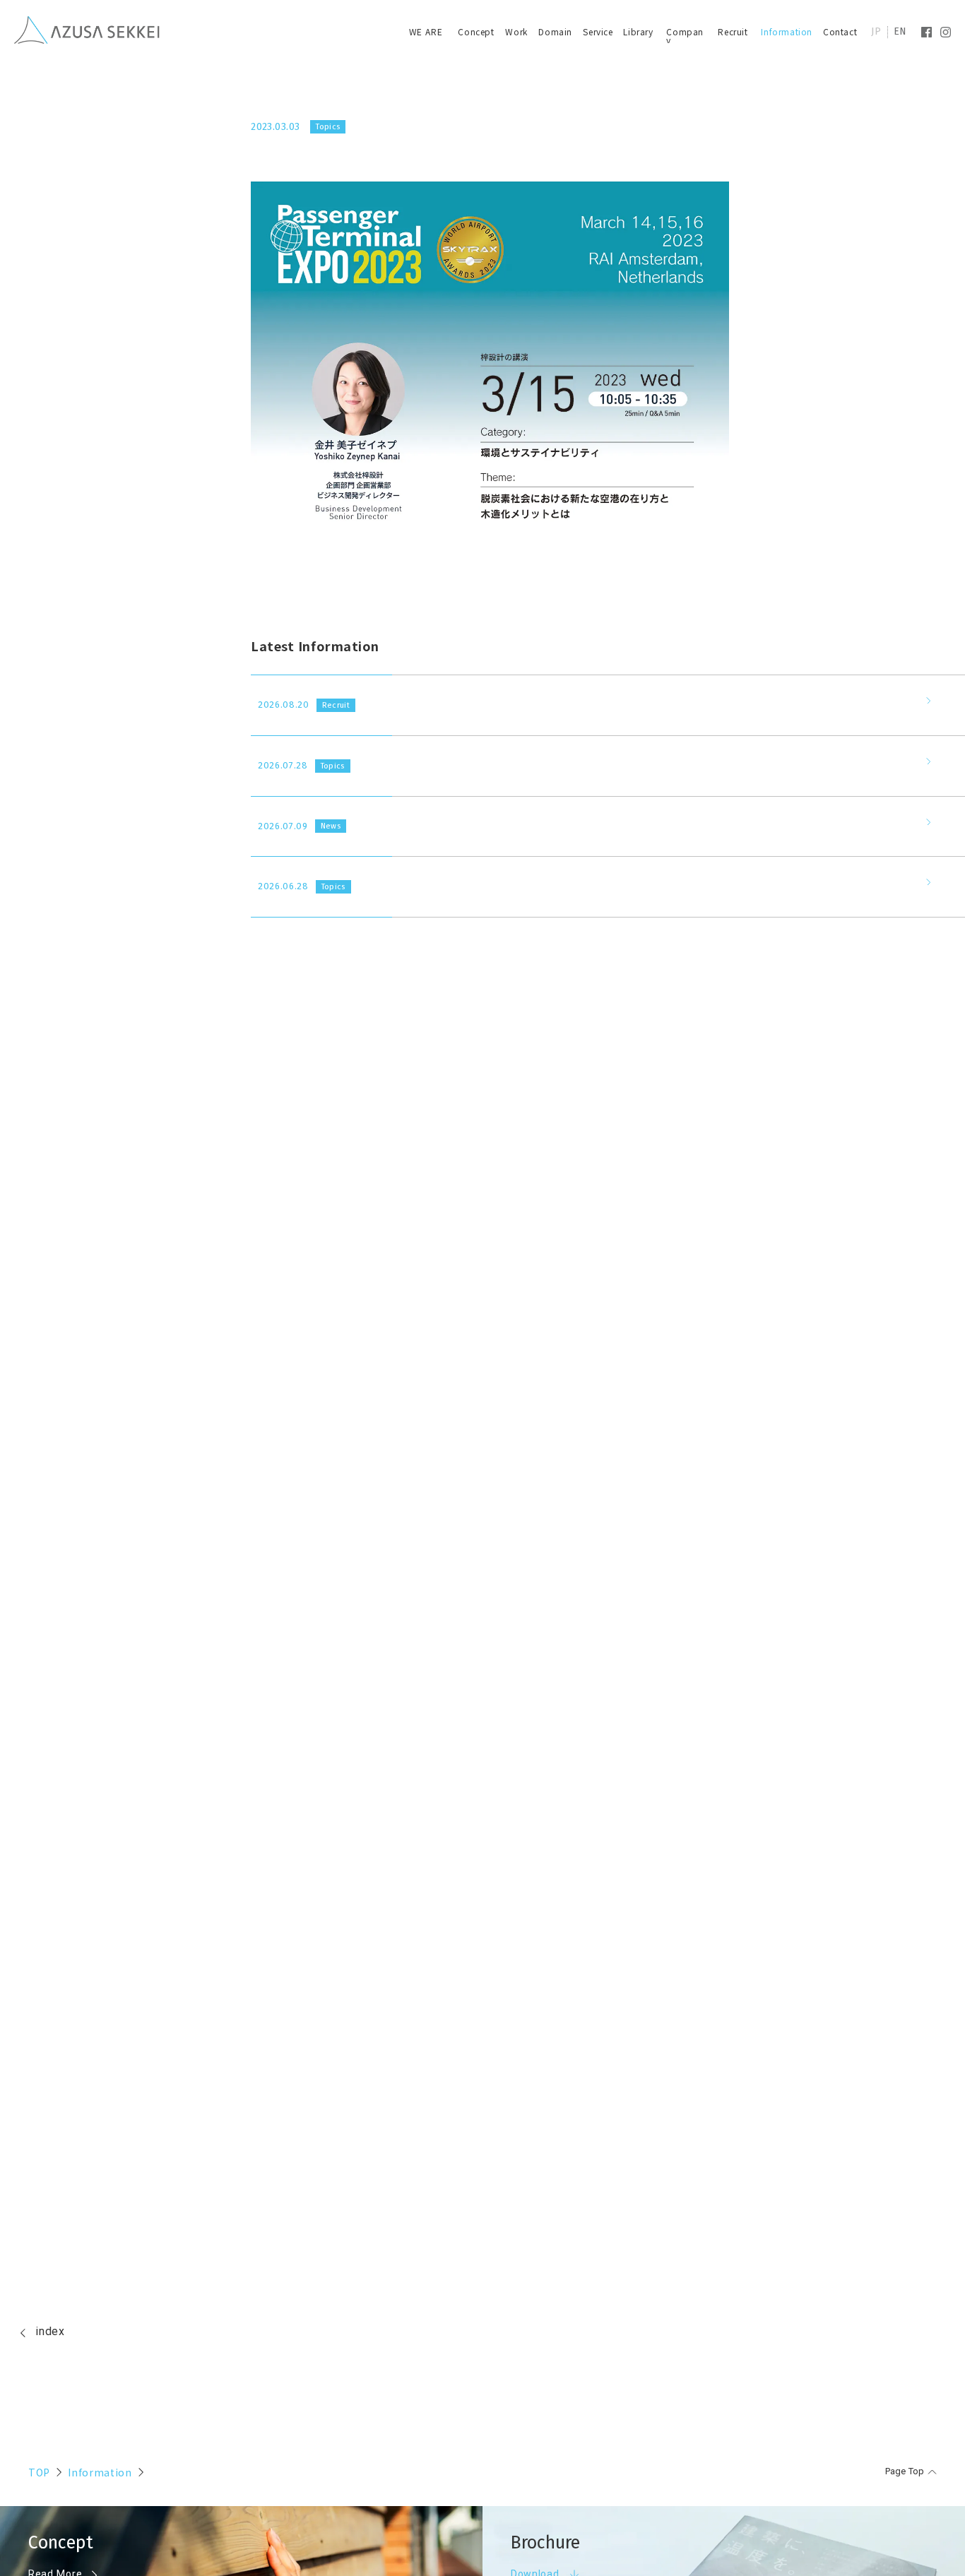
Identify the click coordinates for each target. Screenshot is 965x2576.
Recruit (733, 31)
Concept (476, 31)
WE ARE (426, 31)
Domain (555, 31)
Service (598, 31)
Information (787, 31)
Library (638, 31)
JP (876, 32)
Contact (840, 31)
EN (900, 32)
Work (516, 31)
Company (685, 36)
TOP (39, 2472)
